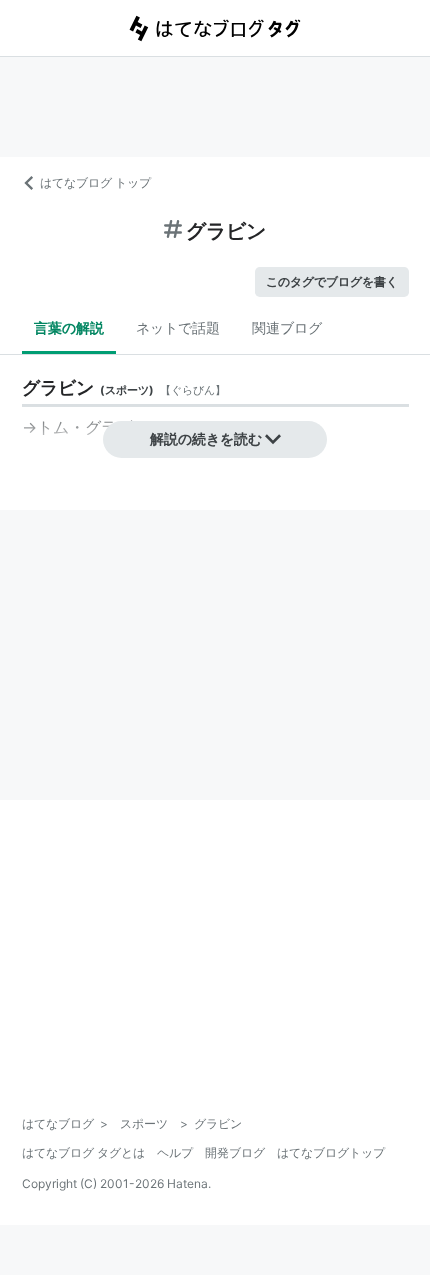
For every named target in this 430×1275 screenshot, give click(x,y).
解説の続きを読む (206, 438)
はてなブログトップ (331, 1152)
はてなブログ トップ (95, 182)
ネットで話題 (178, 327)
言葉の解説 (69, 327)
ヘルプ (175, 1152)
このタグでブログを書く (332, 281)
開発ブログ (235, 1152)
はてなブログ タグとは (83, 1152)
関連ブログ (287, 327)
